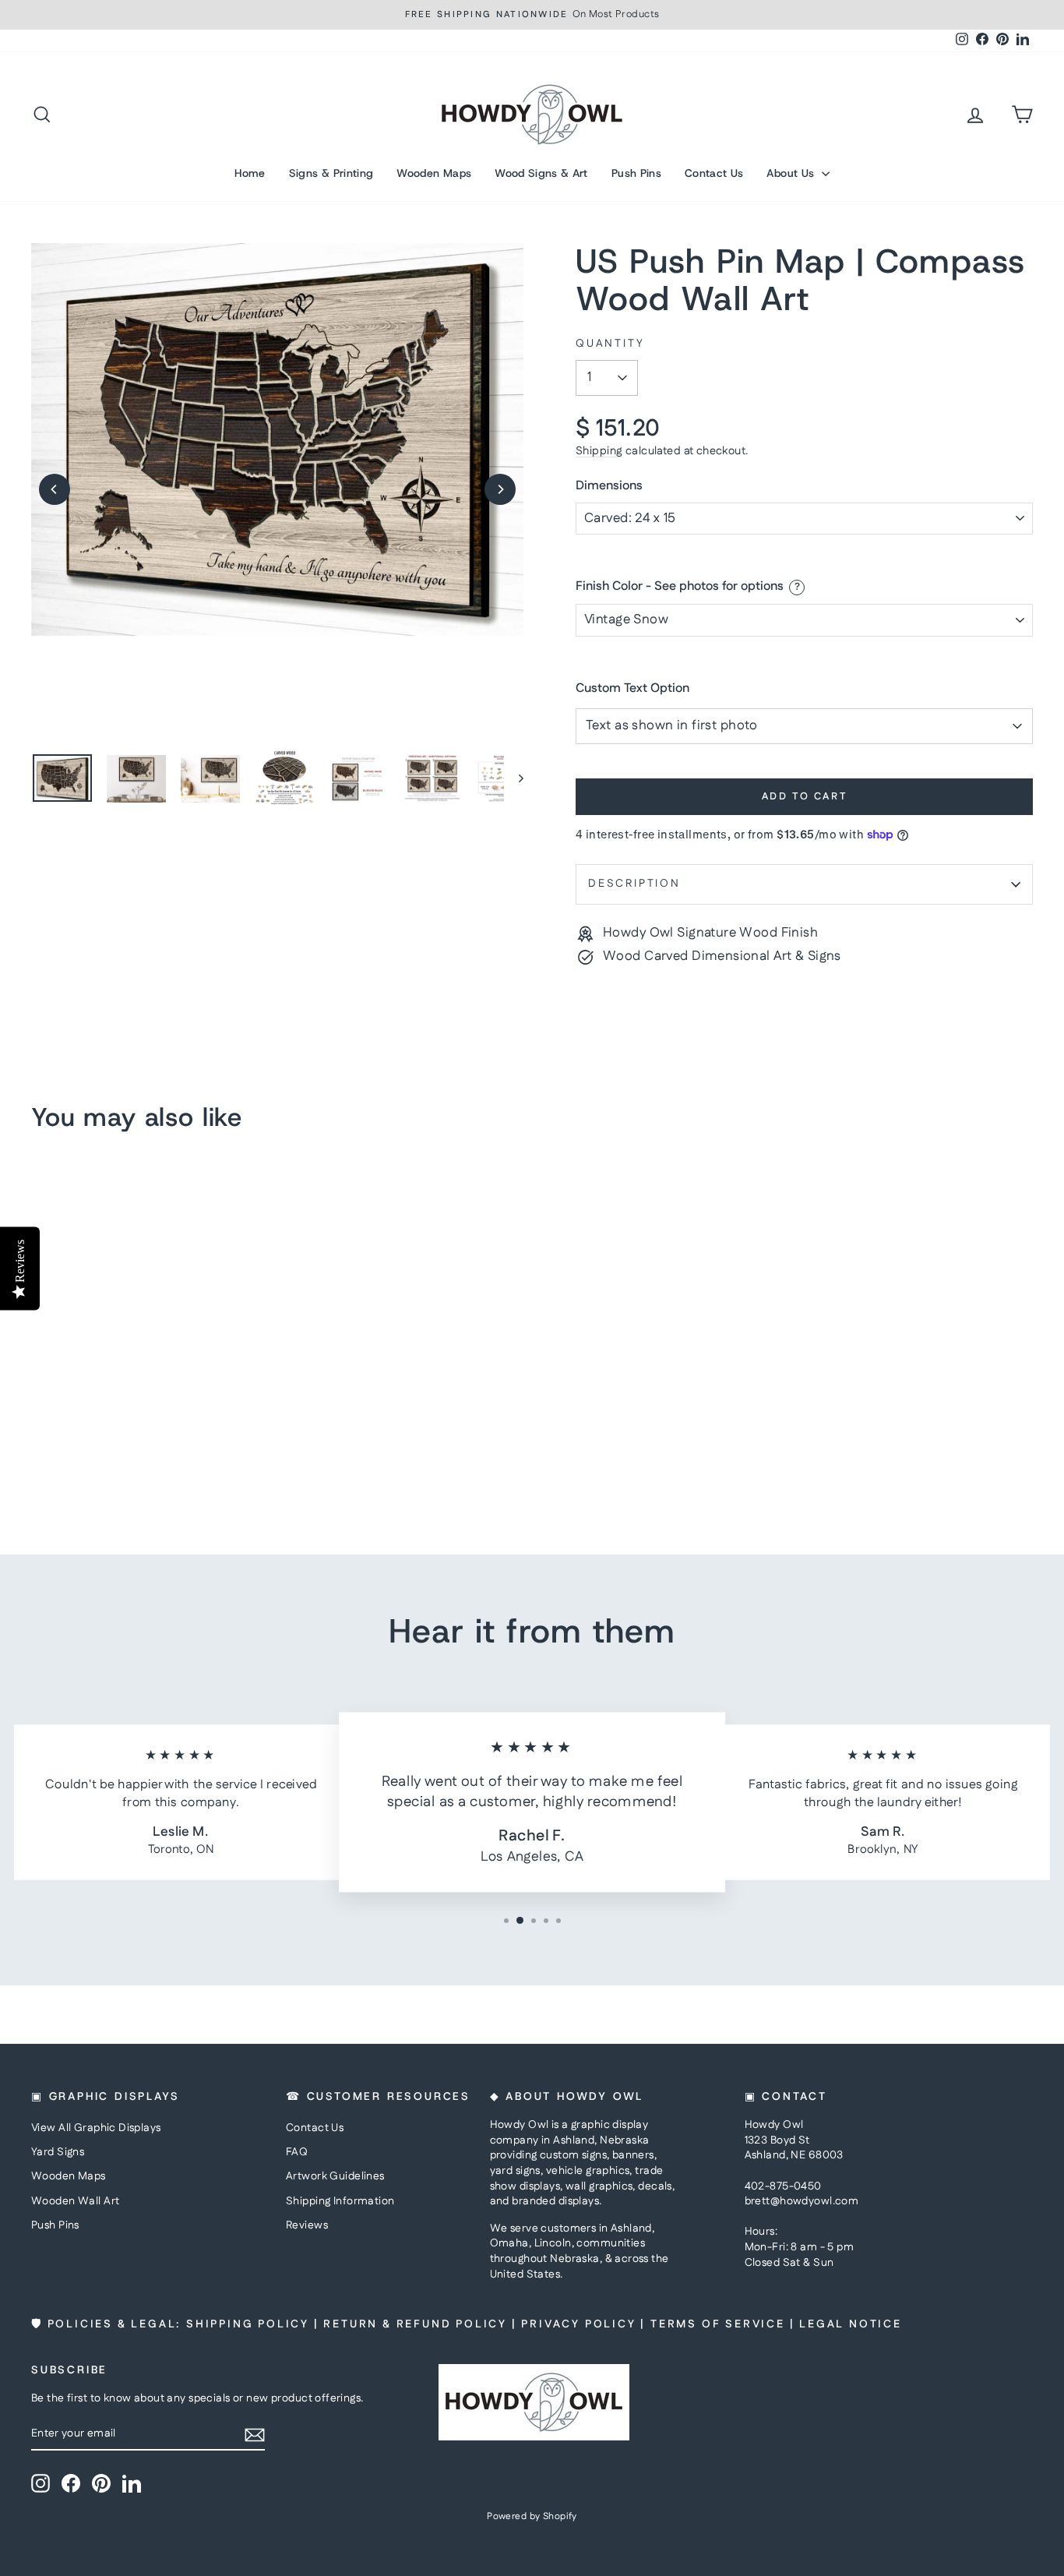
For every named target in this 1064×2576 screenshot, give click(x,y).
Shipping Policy (248, 2324)
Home (250, 173)
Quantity (610, 344)
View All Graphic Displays (96, 2128)
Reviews (307, 2225)
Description (634, 884)
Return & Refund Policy (415, 2324)
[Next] (500, 489)
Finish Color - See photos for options (680, 587)
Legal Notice (851, 2324)
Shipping (599, 451)
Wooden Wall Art (75, 2201)
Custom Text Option (632, 689)
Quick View (150, 1389)
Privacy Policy (578, 2324)
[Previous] (55, 489)
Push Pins (636, 173)
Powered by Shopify (532, 2516)
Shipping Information (340, 2201)
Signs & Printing (331, 173)
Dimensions (609, 487)
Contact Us (714, 173)
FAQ (297, 2152)
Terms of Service (718, 2324)
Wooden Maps (434, 173)
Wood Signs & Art (541, 173)
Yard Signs (58, 2152)
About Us (792, 173)
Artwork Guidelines (335, 2176)
